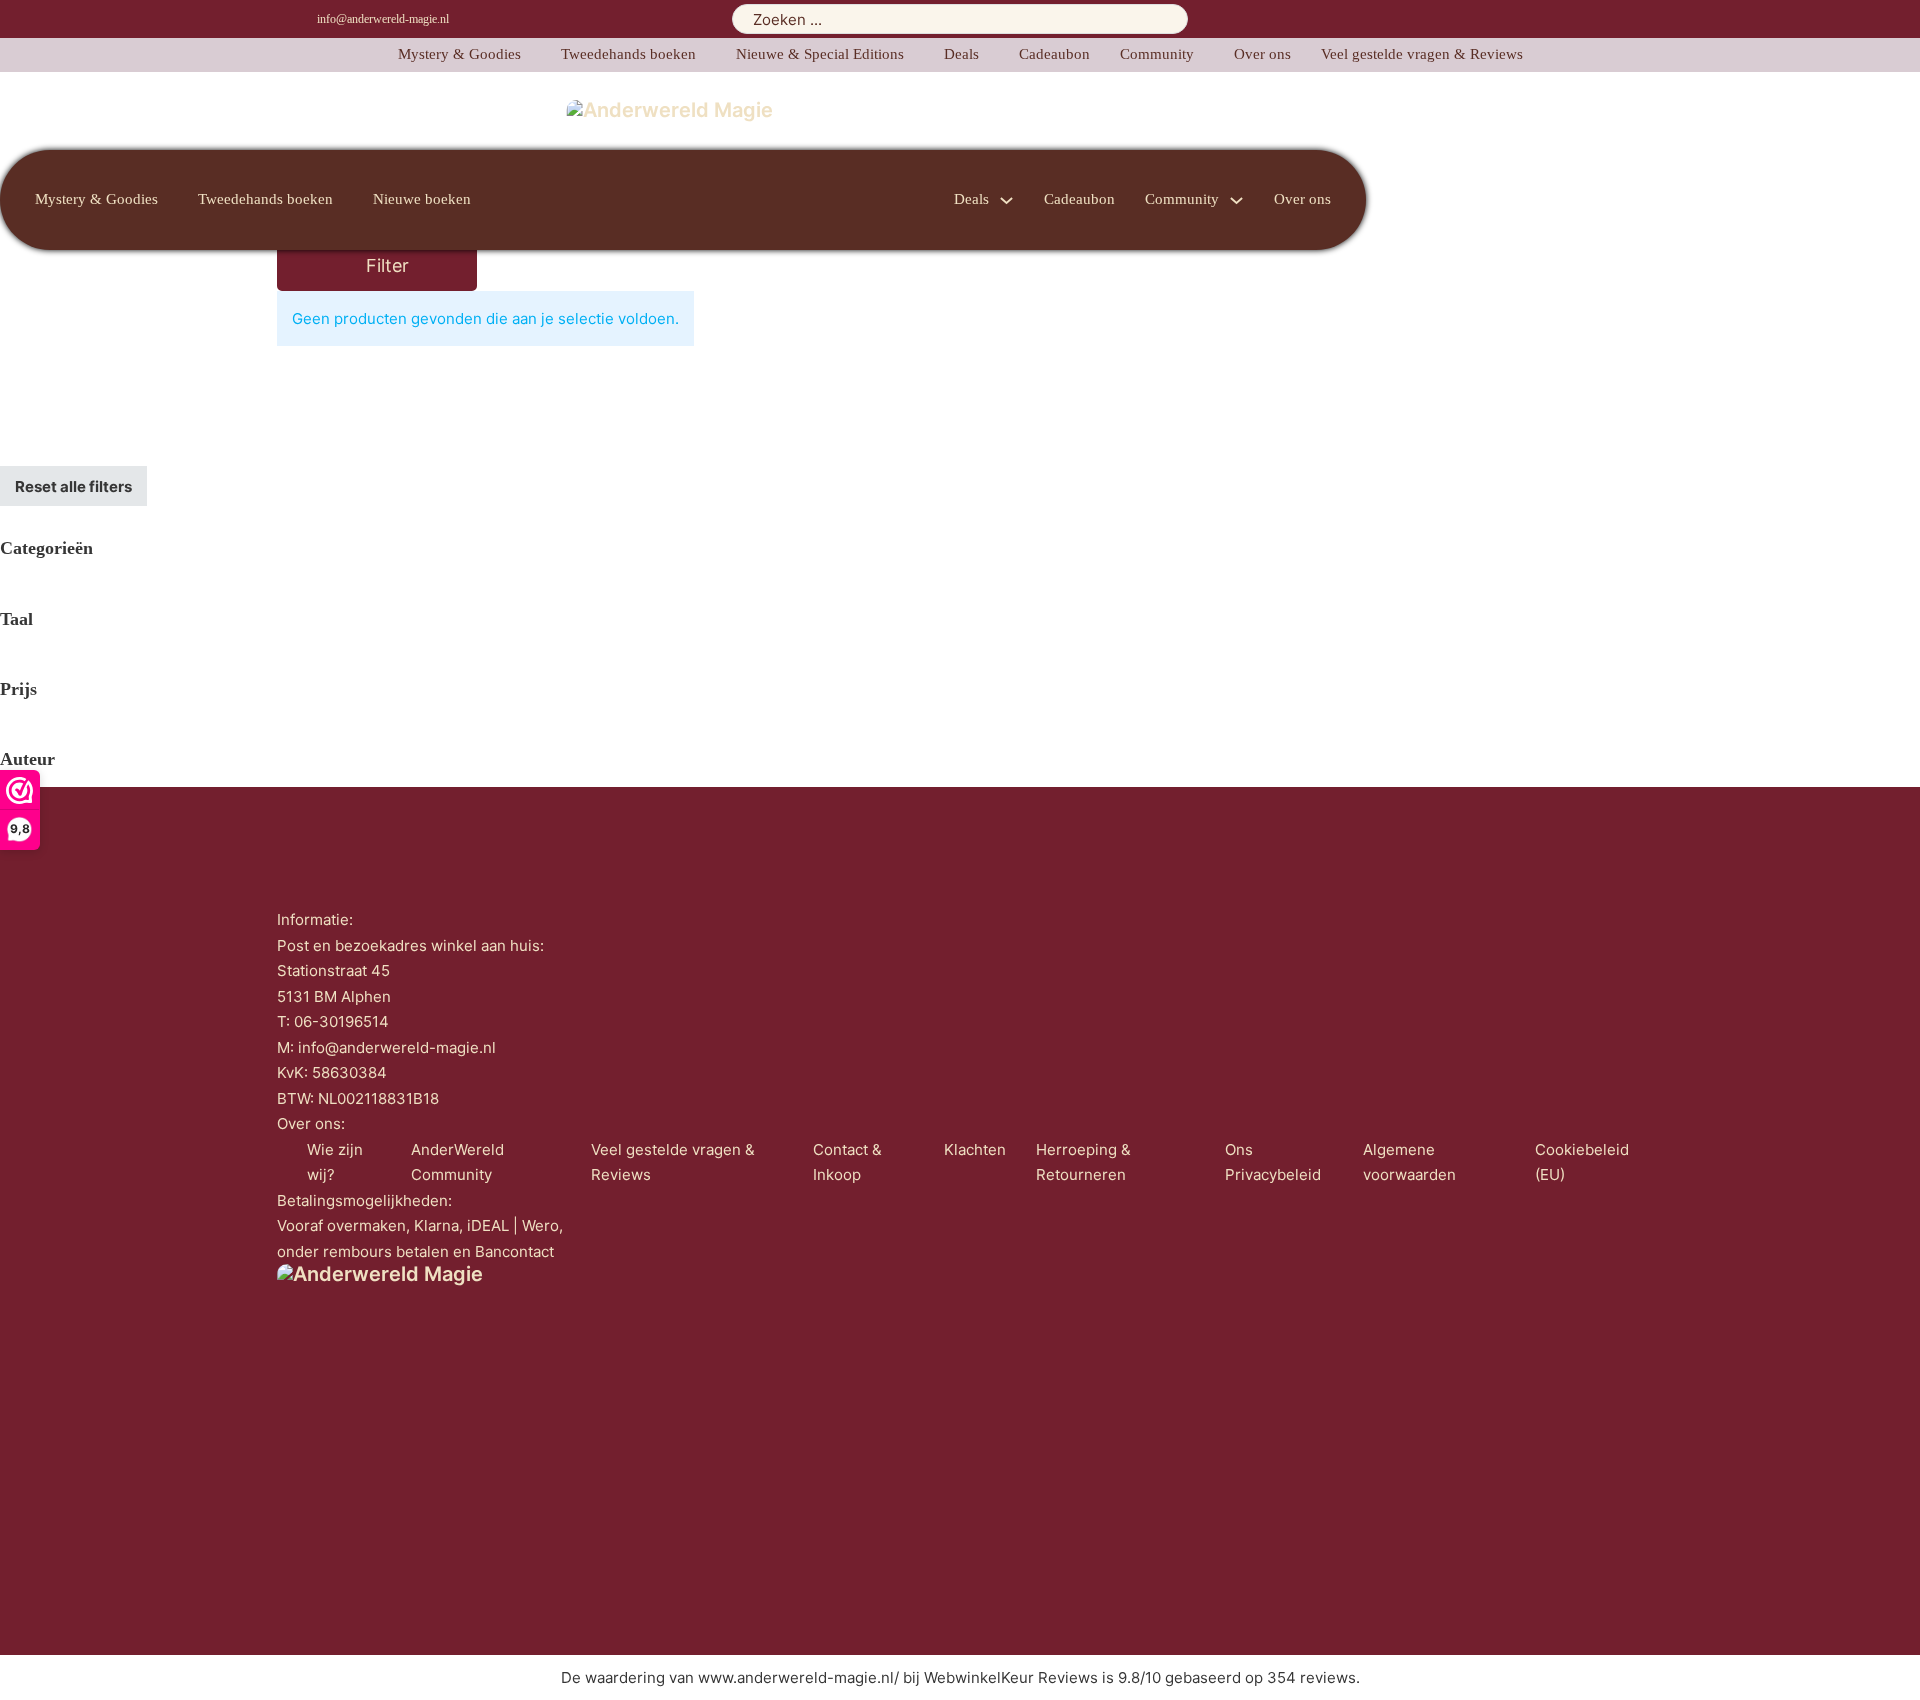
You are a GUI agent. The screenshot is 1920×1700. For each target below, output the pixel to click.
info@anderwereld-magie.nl (383, 19)
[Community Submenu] (1236, 200)
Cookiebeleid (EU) (1582, 1162)
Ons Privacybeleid (1273, 1162)
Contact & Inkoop (847, 1162)
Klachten (975, 1149)
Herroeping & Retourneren (1083, 1162)
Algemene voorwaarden (1409, 1162)
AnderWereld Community (457, 1162)
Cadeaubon (1054, 54)
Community (1157, 54)
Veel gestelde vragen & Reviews (1422, 54)
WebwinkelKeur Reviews (1011, 1677)
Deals (961, 54)
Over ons (1262, 54)
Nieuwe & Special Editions (820, 54)
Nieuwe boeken (422, 199)
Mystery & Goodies (459, 54)
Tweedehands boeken (628, 54)
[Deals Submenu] (1006, 200)
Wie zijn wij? (335, 1162)
